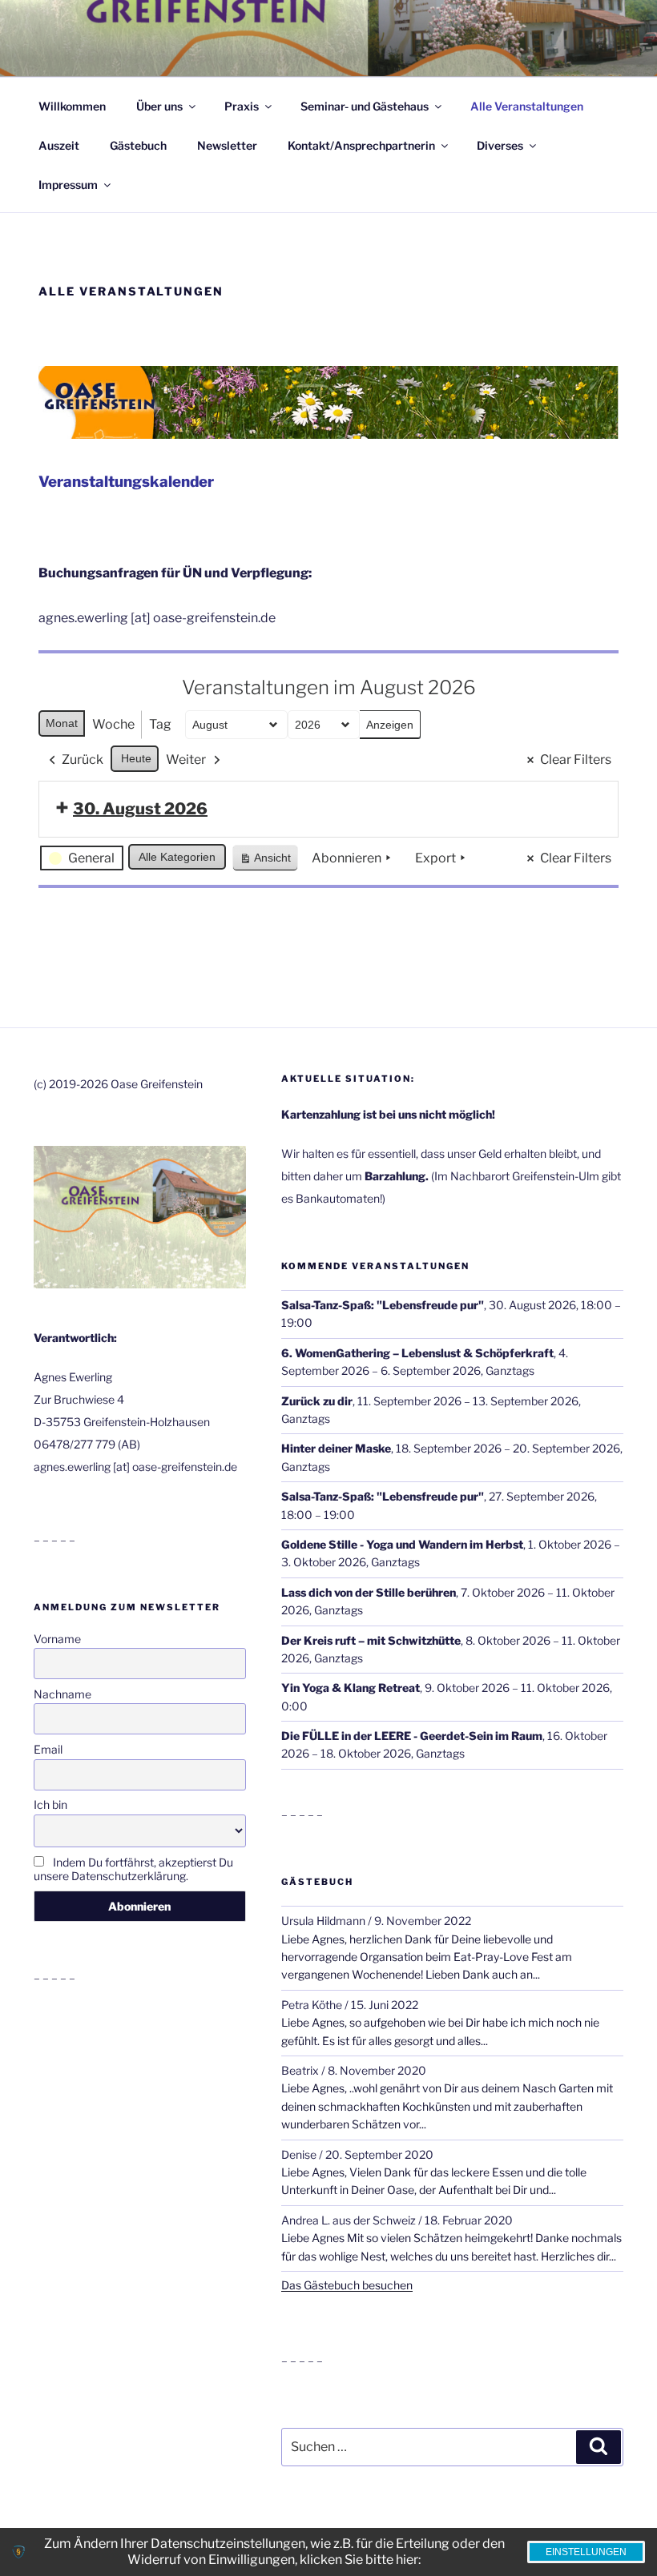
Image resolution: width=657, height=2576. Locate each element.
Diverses (500, 145)
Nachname (62, 1694)
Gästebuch (138, 145)
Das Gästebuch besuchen (347, 2285)
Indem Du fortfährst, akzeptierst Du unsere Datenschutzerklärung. (133, 1869)
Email (48, 1749)
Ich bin (50, 1804)
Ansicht (268, 861)
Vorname (57, 1639)
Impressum (68, 185)
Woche (113, 724)
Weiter (186, 760)
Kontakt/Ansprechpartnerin (361, 145)
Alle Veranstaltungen (527, 106)
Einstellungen (586, 2552)
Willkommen (72, 106)
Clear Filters (576, 760)
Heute (136, 758)
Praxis (242, 106)
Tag (160, 724)
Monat (62, 723)
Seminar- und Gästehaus (365, 106)
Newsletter (227, 145)
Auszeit (59, 145)
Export (435, 858)
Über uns (159, 106)
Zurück (83, 760)
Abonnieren (347, 858)
